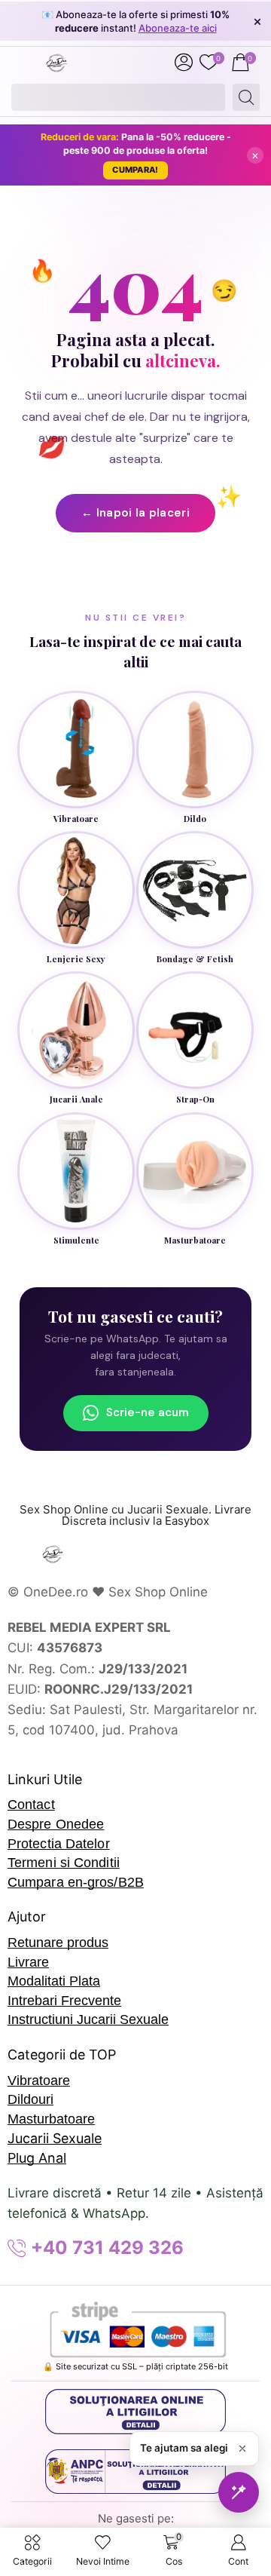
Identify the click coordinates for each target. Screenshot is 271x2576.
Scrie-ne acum (148, 1412)
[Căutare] (246, 97)
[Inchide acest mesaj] (242, 2449)
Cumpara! (135, 170)
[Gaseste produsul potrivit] (239, 2492)
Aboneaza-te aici (178, 28)
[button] (184, 63)
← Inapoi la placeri (135, 513)
